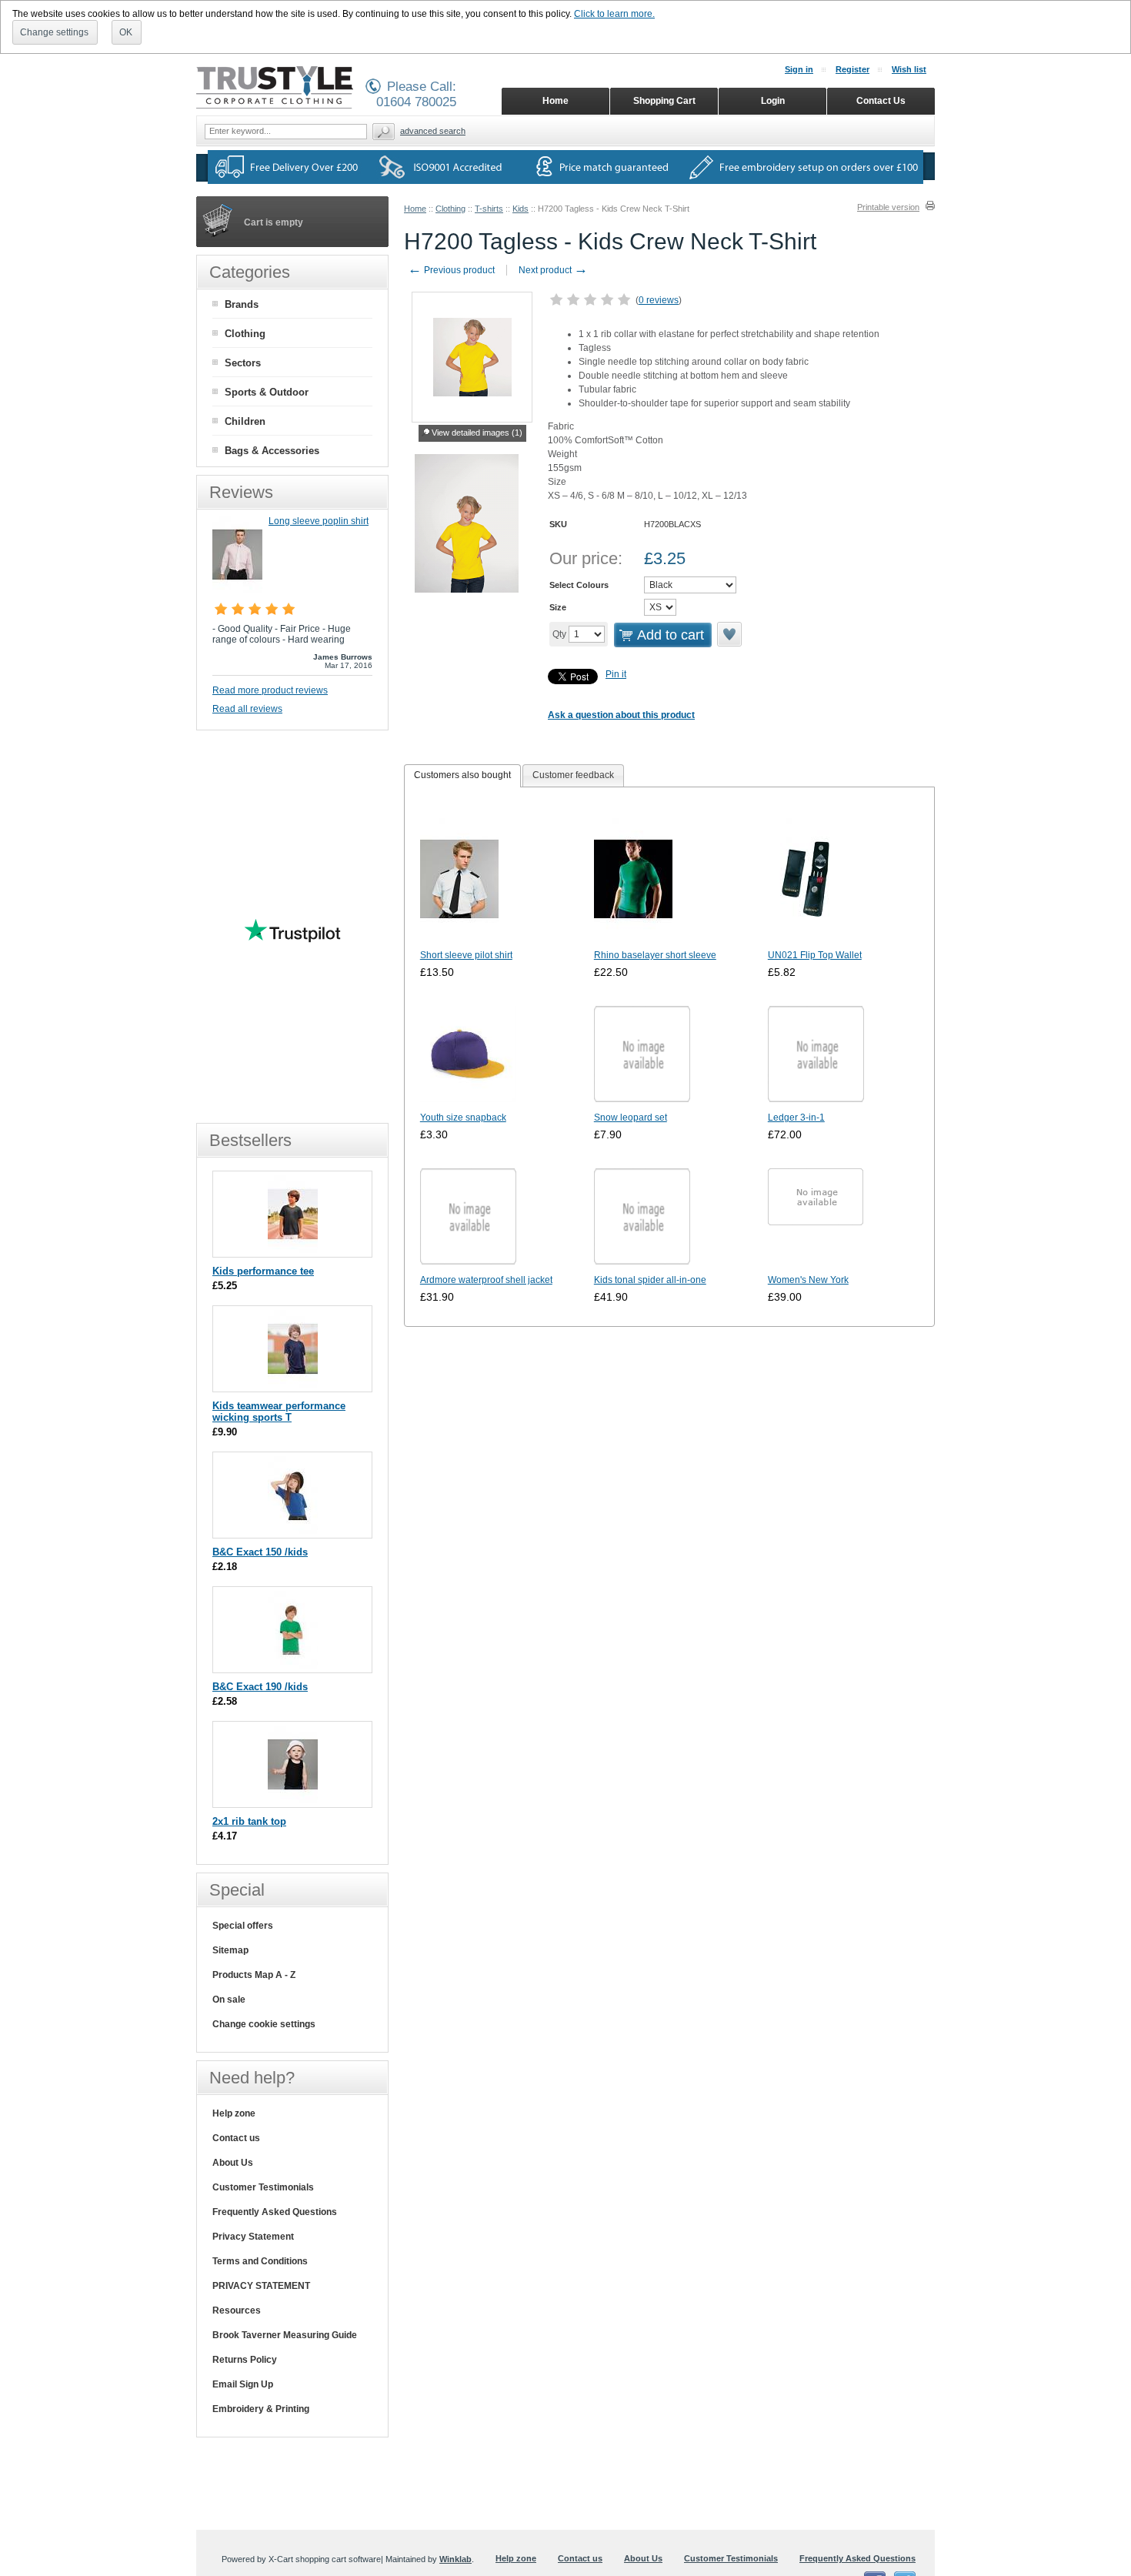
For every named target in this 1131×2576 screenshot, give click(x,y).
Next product (553, 270)
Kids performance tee (263, 1271)
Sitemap (230, 1950)
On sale (229, 2000)
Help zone (234, 2113)
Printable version (888, 207)
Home (415, 209)
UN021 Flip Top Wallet (815, 955)
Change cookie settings (264, 2024)
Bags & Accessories (272, 451)
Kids (520, 209)
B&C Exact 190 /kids (260, 1687)
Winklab (455, 2559)
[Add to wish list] (729, 643)
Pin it (616, 674)
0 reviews (659, 300)
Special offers (243, 1926)
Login (773, 101)
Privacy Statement (253, 2237)
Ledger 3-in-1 (796, 1118)
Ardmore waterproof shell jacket (486, 1280)
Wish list (909, 69)
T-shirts (489, 209)
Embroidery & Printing (261, 2409)
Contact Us (881, 101)
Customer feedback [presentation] (573, 775)
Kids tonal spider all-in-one (650, 1280)
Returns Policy (245, 2360)
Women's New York (808, 1280)
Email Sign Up (243, 2384)
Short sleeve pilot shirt (466, 955)
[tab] (462, 776)
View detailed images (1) (477, 433)
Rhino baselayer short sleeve (655, 955)
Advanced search (433, 131)
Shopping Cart (664, 101)
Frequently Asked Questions (275, 2212)
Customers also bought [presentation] (462, 775)
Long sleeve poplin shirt (319, 521)
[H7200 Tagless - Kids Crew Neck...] (467, 526)
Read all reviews (247, 709)
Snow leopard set (631, 1118)
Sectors (243, 363)
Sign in (799, 69)
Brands (242, 304)
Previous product (451, 270)
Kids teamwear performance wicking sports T (279, 1412)
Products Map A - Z (254, 1975)
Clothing (450, 209)
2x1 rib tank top (249, 1821)
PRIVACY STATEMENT (261, 2286)
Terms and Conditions (260, 2261)
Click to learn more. (614, 14)
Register (852, 69)
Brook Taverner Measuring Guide (285, 2335)
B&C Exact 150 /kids (260, 1552)
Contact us (236, 2138)
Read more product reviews (270, 690)
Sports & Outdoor (267, 392)
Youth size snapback (463, 1118)
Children (245, 421)
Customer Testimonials (263, 2187)
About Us (233, 2163)
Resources (237, 2310)
